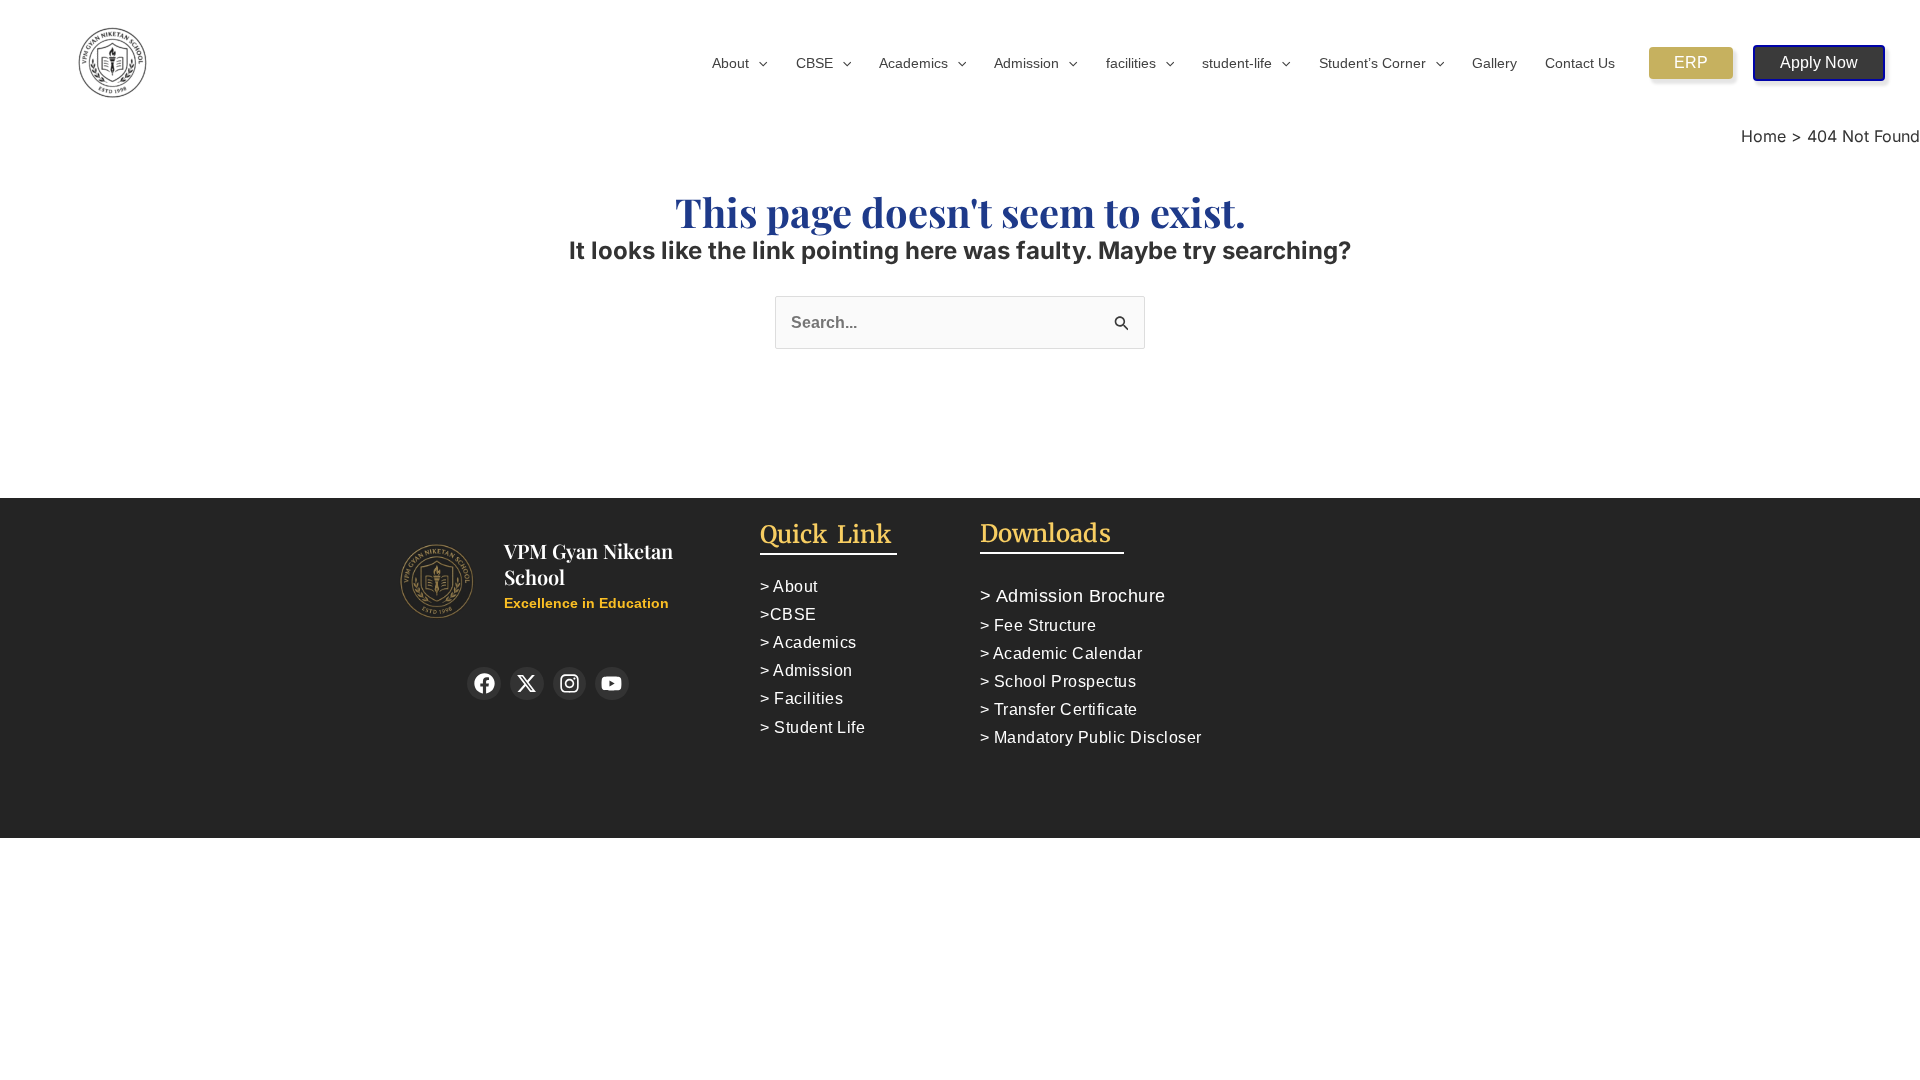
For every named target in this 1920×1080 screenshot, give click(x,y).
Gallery (1494, 63)
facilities (1131, 63)
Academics (913, 63)
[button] (758, 63)
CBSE (814, 63)
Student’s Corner (1372, 63)
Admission (1026, 63)
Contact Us (1580, 63)
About (730, 63)
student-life (1237, 63)
